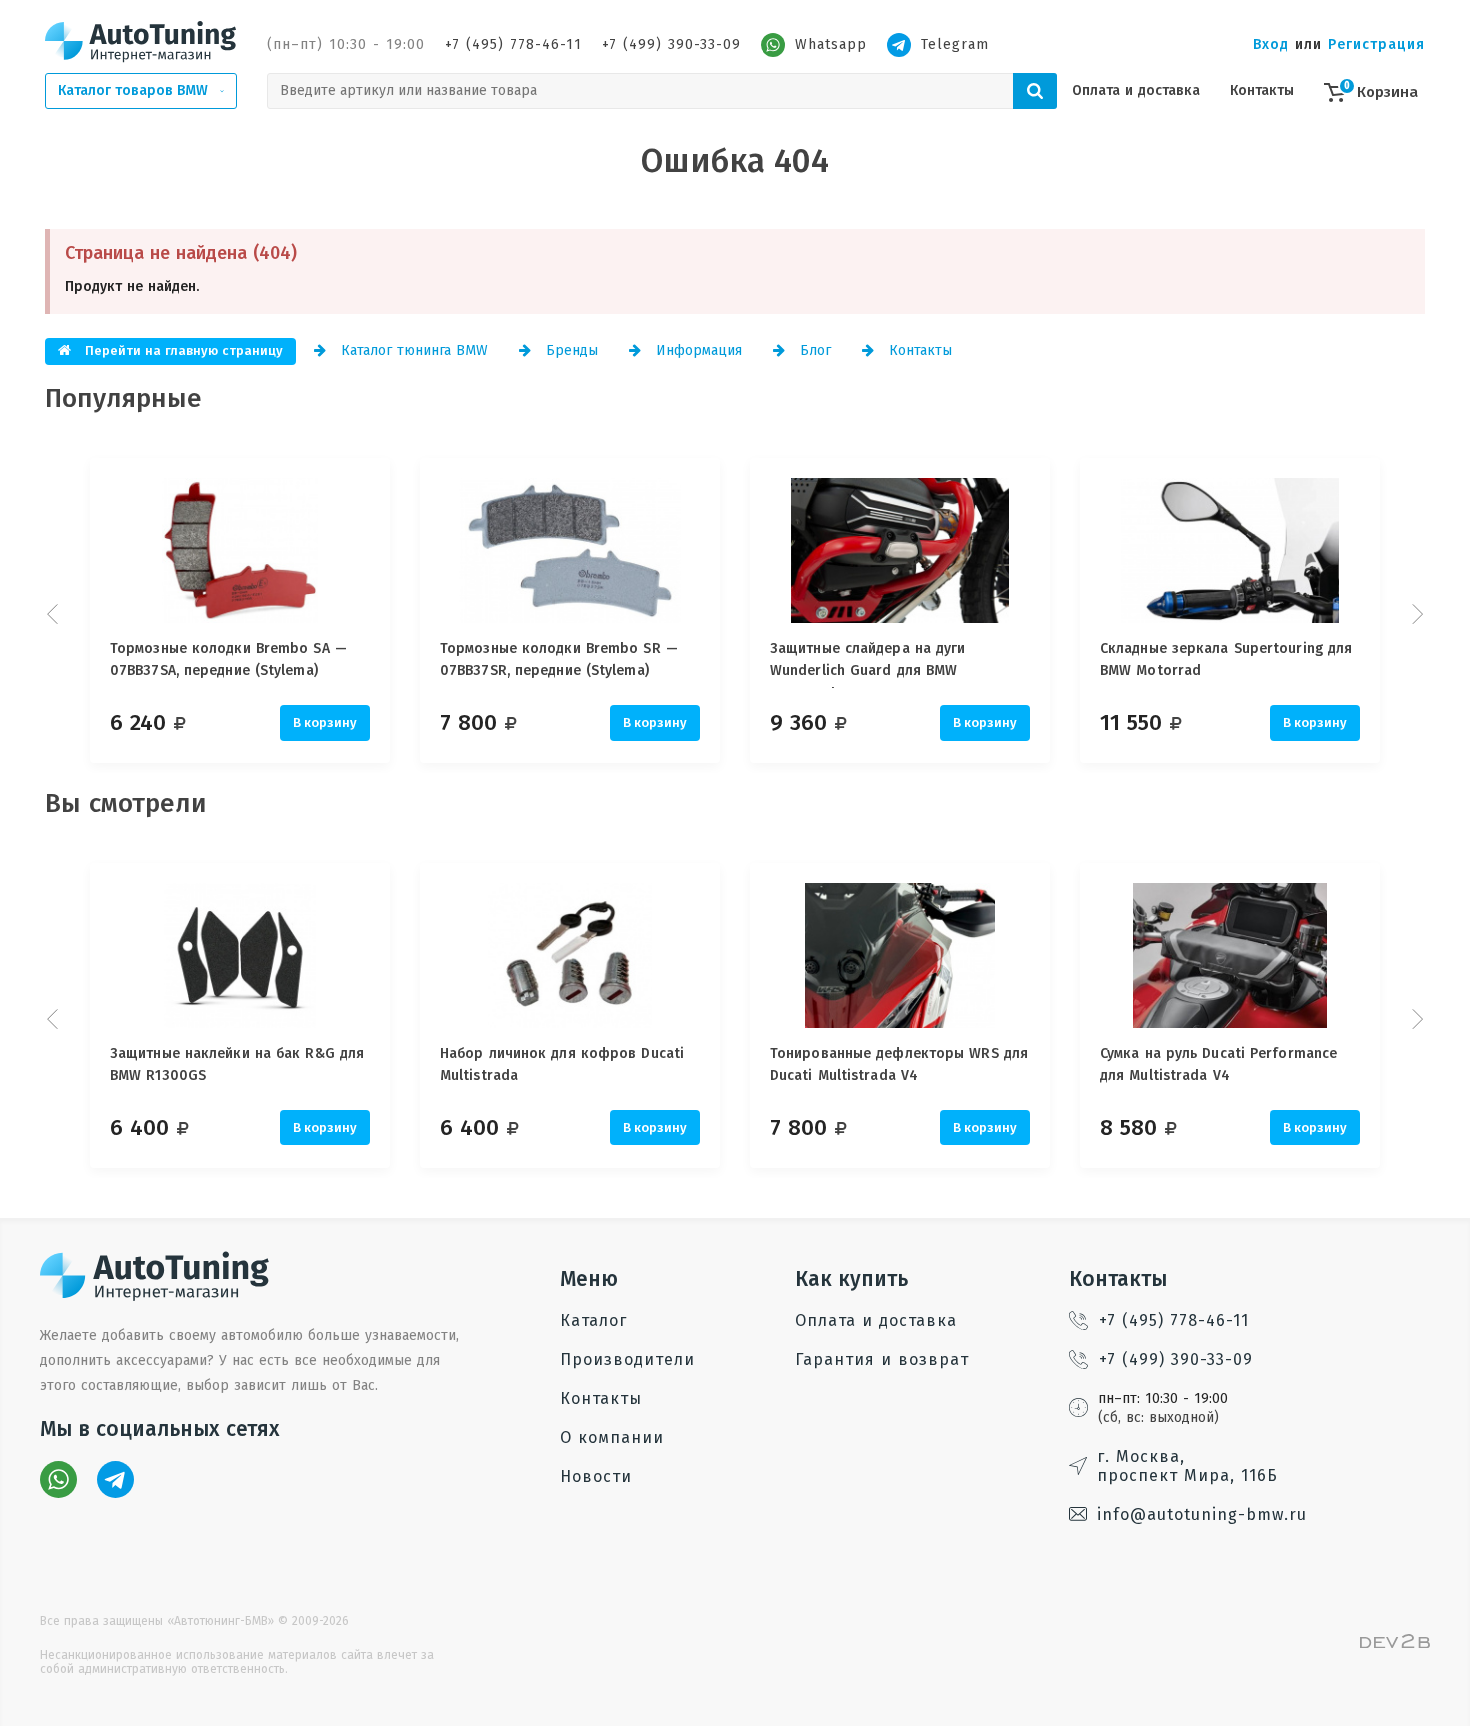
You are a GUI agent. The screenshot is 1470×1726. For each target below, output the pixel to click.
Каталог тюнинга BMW (412, 350)
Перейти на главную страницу (182, 350)
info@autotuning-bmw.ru (1202, 1514)
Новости (596, 1476)
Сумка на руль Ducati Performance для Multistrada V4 (1218, 1064)
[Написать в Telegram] (115, 1479)
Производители (627, 1359)
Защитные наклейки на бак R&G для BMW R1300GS (237, 1064)
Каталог (593, 1320)
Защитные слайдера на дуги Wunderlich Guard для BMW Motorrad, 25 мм (868, 664)
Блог (813, 350)
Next (1415, 614)
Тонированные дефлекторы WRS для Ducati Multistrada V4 (899, 1064)
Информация (696, 350)
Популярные (123, 398)
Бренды (569, 350)
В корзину (325, 722)
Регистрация (1376, 44)
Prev (55, 614)
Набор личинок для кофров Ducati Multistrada (562, 1064)
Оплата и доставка (1136, 90)
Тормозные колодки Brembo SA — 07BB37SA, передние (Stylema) (228, 659)
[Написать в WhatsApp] (58, 1479)
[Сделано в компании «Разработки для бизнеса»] (1395, 1643)
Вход (1271, 44)
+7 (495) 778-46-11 (513, 44)
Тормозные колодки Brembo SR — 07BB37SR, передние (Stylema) (559, 659)
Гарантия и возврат (882, 1359)
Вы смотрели (126, 803)
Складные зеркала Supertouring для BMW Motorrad (1226, 659)
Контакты (1262, 90)
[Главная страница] (141, 41)
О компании (612, 1437)
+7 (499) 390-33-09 (671, 44)
